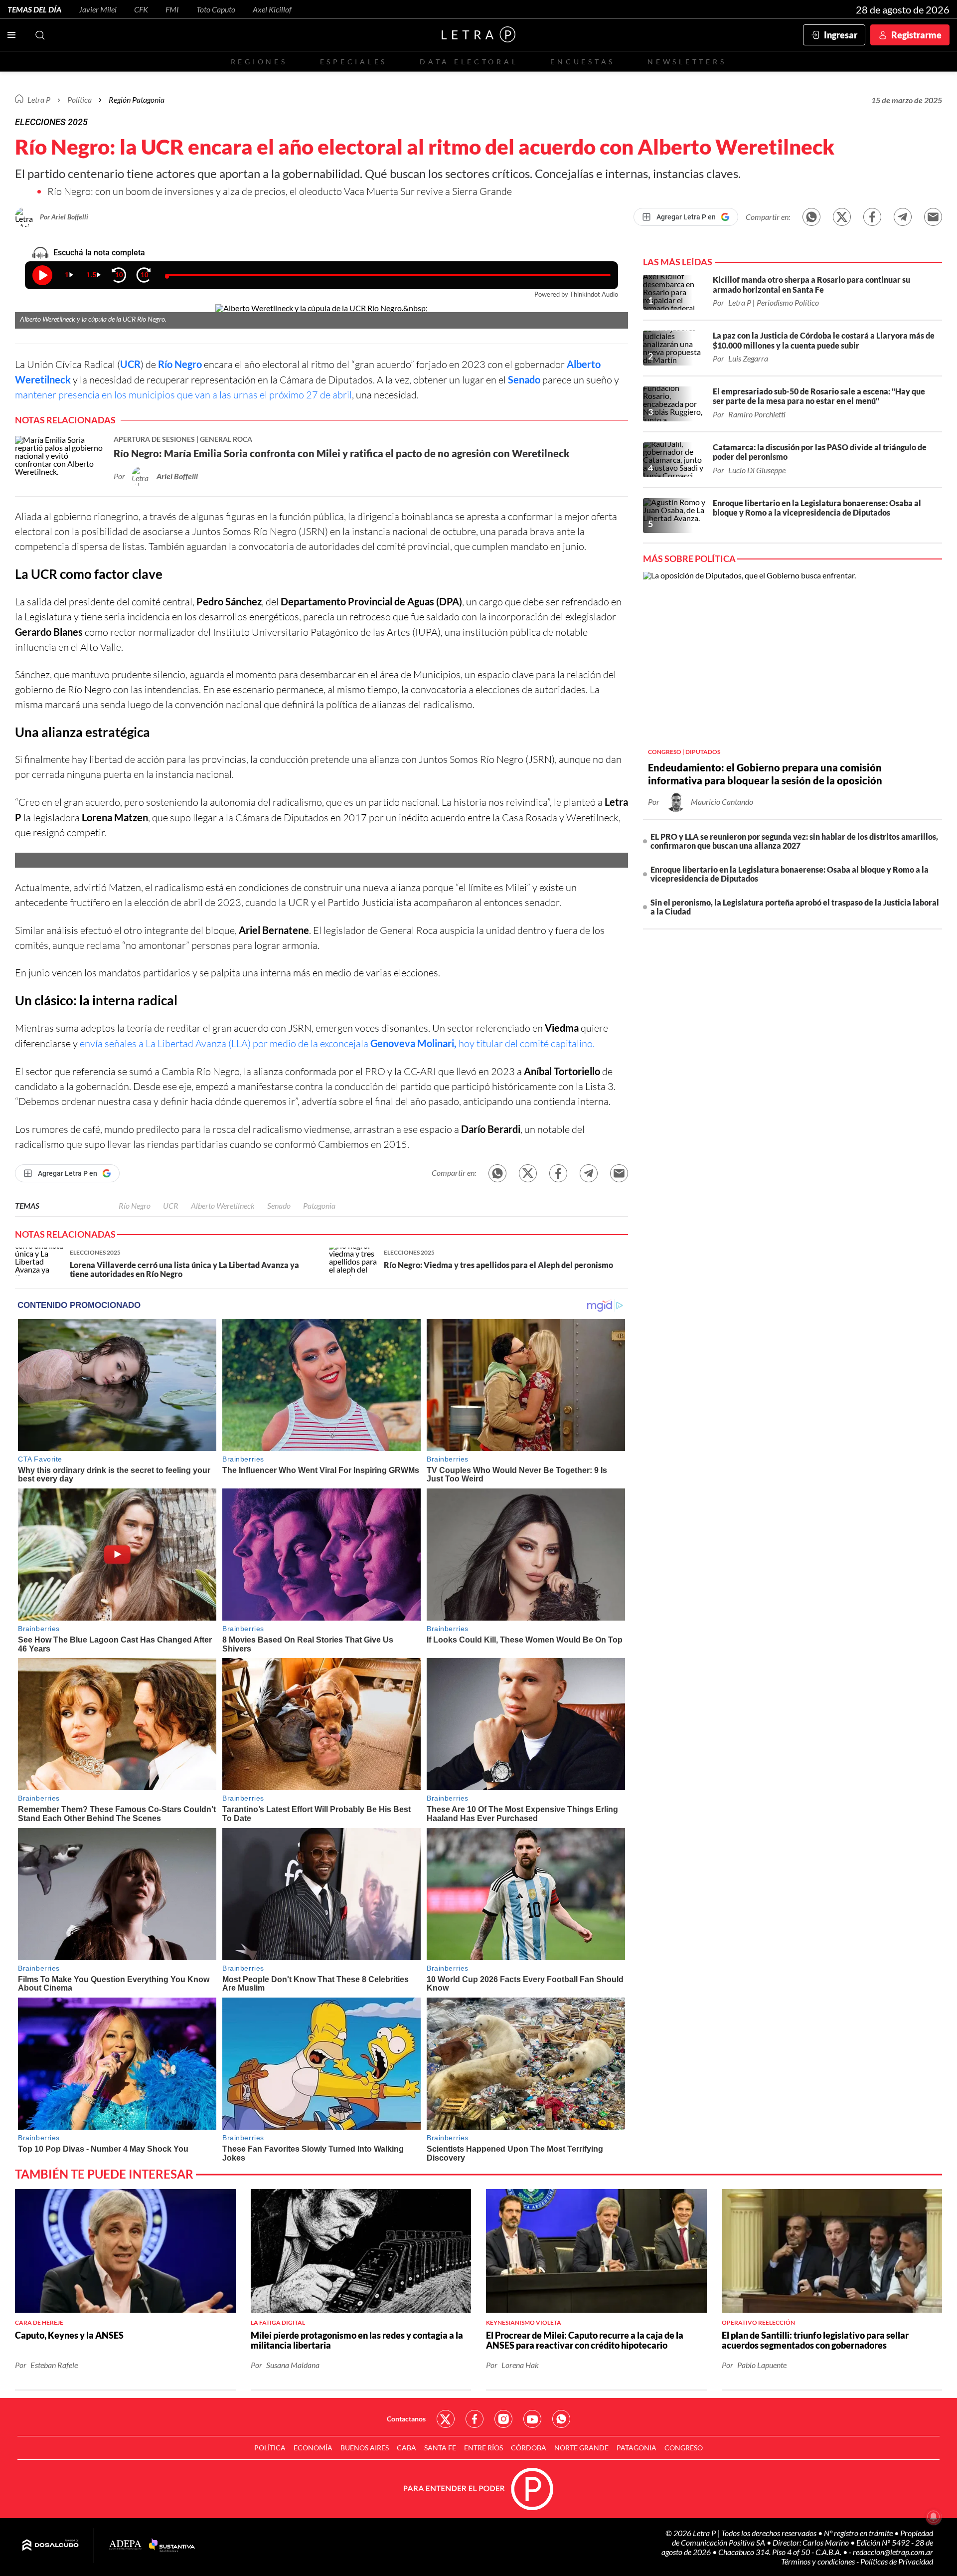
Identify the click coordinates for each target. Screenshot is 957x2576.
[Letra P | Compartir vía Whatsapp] (811, 217)
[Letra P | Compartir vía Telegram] (903, 217)
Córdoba (529, 2448)
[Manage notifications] (934, 2517)
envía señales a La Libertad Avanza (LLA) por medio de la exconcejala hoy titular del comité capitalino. (337, 1043)
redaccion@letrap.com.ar (893, 2552)
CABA (406, 2448)
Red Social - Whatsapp (561, 2419)
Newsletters (687, 62)
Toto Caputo (216, 9)
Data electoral (469, 62)
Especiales (354, 62)
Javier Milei (98, 9)
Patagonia (319, 1205)
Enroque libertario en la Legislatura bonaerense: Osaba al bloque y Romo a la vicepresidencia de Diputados (790, 874)
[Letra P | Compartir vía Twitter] (842, 217)
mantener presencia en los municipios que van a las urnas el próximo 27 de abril (183, 395)
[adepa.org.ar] (125, 2545)
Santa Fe (440, 2448)
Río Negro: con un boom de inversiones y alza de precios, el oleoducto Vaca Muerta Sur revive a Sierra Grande (280, 191)
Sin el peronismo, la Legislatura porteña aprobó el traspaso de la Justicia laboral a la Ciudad (795, 907)
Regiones (259, 62)
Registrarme (916, 35)
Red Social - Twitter (446, 2419)
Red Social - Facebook (475, 2419)
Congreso (684, 2448)
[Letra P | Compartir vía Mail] (933, 217)
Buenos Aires (365, 2448)
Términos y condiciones (819, 2561)
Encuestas (583, 62)
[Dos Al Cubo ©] (51, 2546)
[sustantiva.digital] (172, 2546)
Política (80, 99)
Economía (313, 2448)
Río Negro (180, 364)
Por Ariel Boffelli (64, 217)
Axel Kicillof (272, 9)
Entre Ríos (483, 2448)
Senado (524, 379)
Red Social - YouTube (532, 2419)
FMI (172, 9)
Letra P (39, 99)
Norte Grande (581, 2448)
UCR (171, 1205)
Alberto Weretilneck (223, 1205)
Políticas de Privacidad (897, 2561)
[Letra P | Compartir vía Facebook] (872, 217)
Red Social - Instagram (503, 2419)
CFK (141, 9)
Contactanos (406, 2419)
